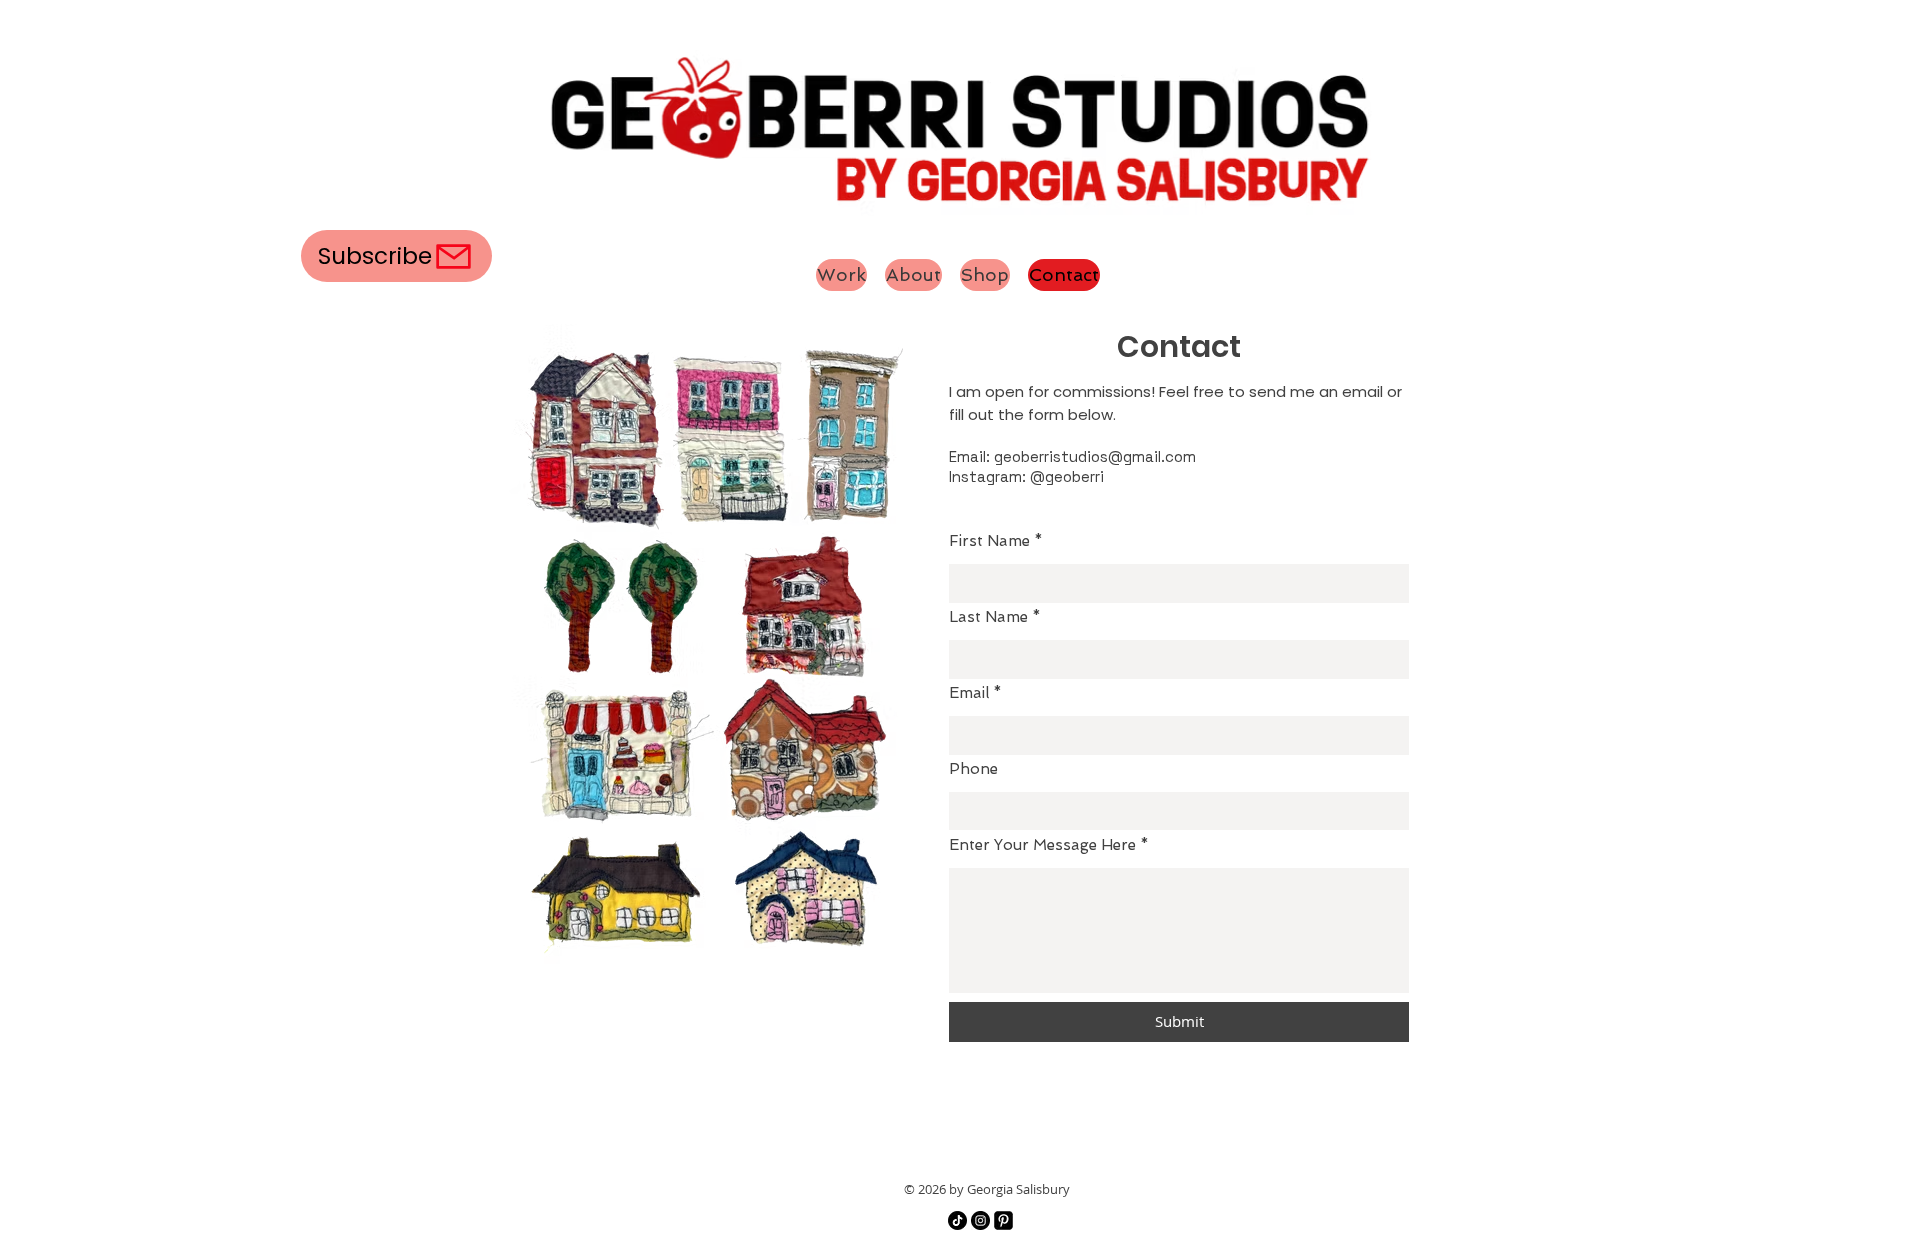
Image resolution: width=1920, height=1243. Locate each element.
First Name (989, 541)
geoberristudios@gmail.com (1095, 456)
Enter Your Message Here (1042, 845)
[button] (396, 256)
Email (969, 693)
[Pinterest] (1003, 1220)
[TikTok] (957, 1220)
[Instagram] (980, 1220)
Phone (973, 769)
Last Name (988, 617)
